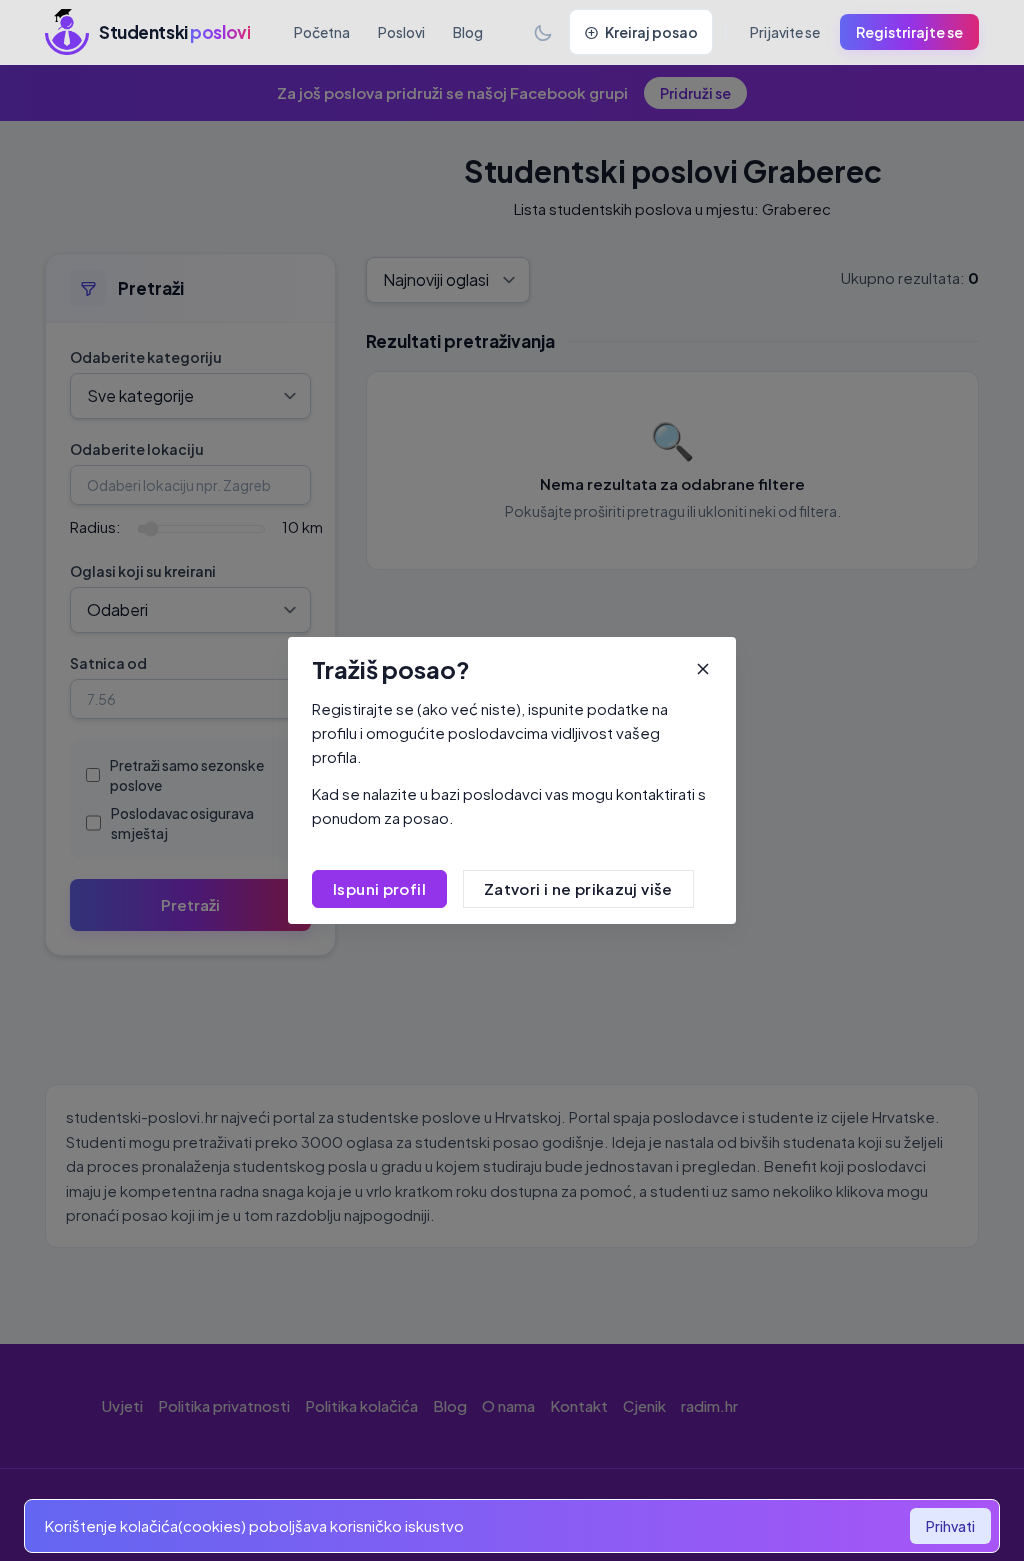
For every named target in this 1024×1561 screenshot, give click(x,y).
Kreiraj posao (651, 32)
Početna (322, 32)
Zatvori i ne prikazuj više (578, 888)
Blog (468, 32)
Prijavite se (785, 32)
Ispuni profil (379, 888)
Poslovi (401, 32)
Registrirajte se (909, 32)
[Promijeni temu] (543, 32)
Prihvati (950, 1526)
